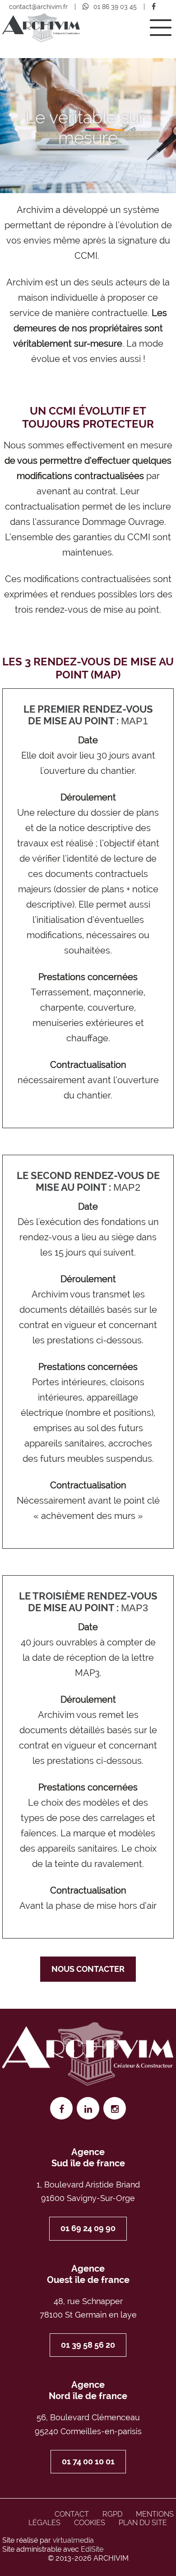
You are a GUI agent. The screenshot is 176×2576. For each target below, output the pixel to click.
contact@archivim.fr (38, 7)
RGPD (112, 2514)
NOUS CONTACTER (88, 1969)
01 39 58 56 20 (88, 2345)
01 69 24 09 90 (88, 2228)
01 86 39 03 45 (115, 7)
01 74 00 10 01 (88, 2461)
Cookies (90, 2523)
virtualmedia (73, 2540)
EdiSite (92, 2549)
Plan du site (143, 2523)
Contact (72, 2514)
